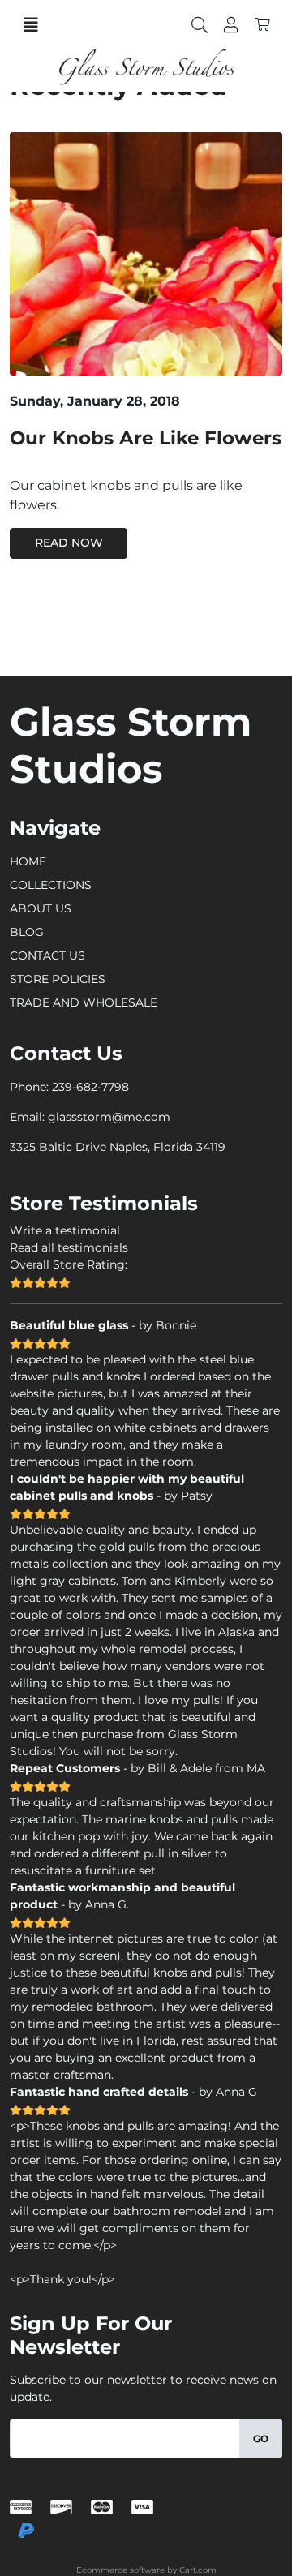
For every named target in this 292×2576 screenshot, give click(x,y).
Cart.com (198, 2570)
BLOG (27, 932)
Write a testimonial (65, 1230)
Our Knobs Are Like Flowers (146, 438)
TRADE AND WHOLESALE (84, 1002)
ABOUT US (41, 908)
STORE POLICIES (58, 979)
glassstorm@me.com (109, 1117)
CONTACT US (47, 955)
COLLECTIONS (51, 885)
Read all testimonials (69, 1247)
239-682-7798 (90, 1087)
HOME (28, 861)
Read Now (69, 543)
